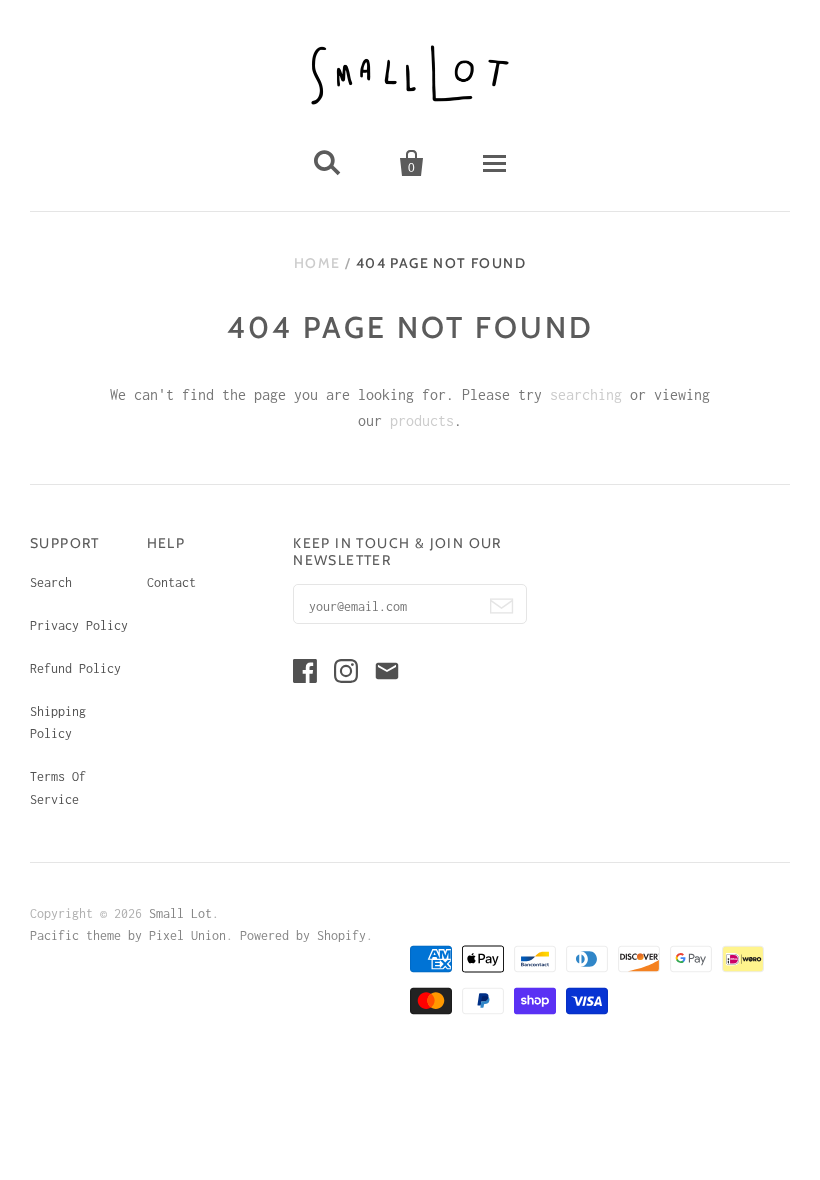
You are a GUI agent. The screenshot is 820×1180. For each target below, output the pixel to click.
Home (317, 263)
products (422, 420)
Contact (171, 582)
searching (586, 394)
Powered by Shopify (303, 935)
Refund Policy (75, 668)
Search (51, 582)
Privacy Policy (79, 625)
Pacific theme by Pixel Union (128, 935)
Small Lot (180, 913)
